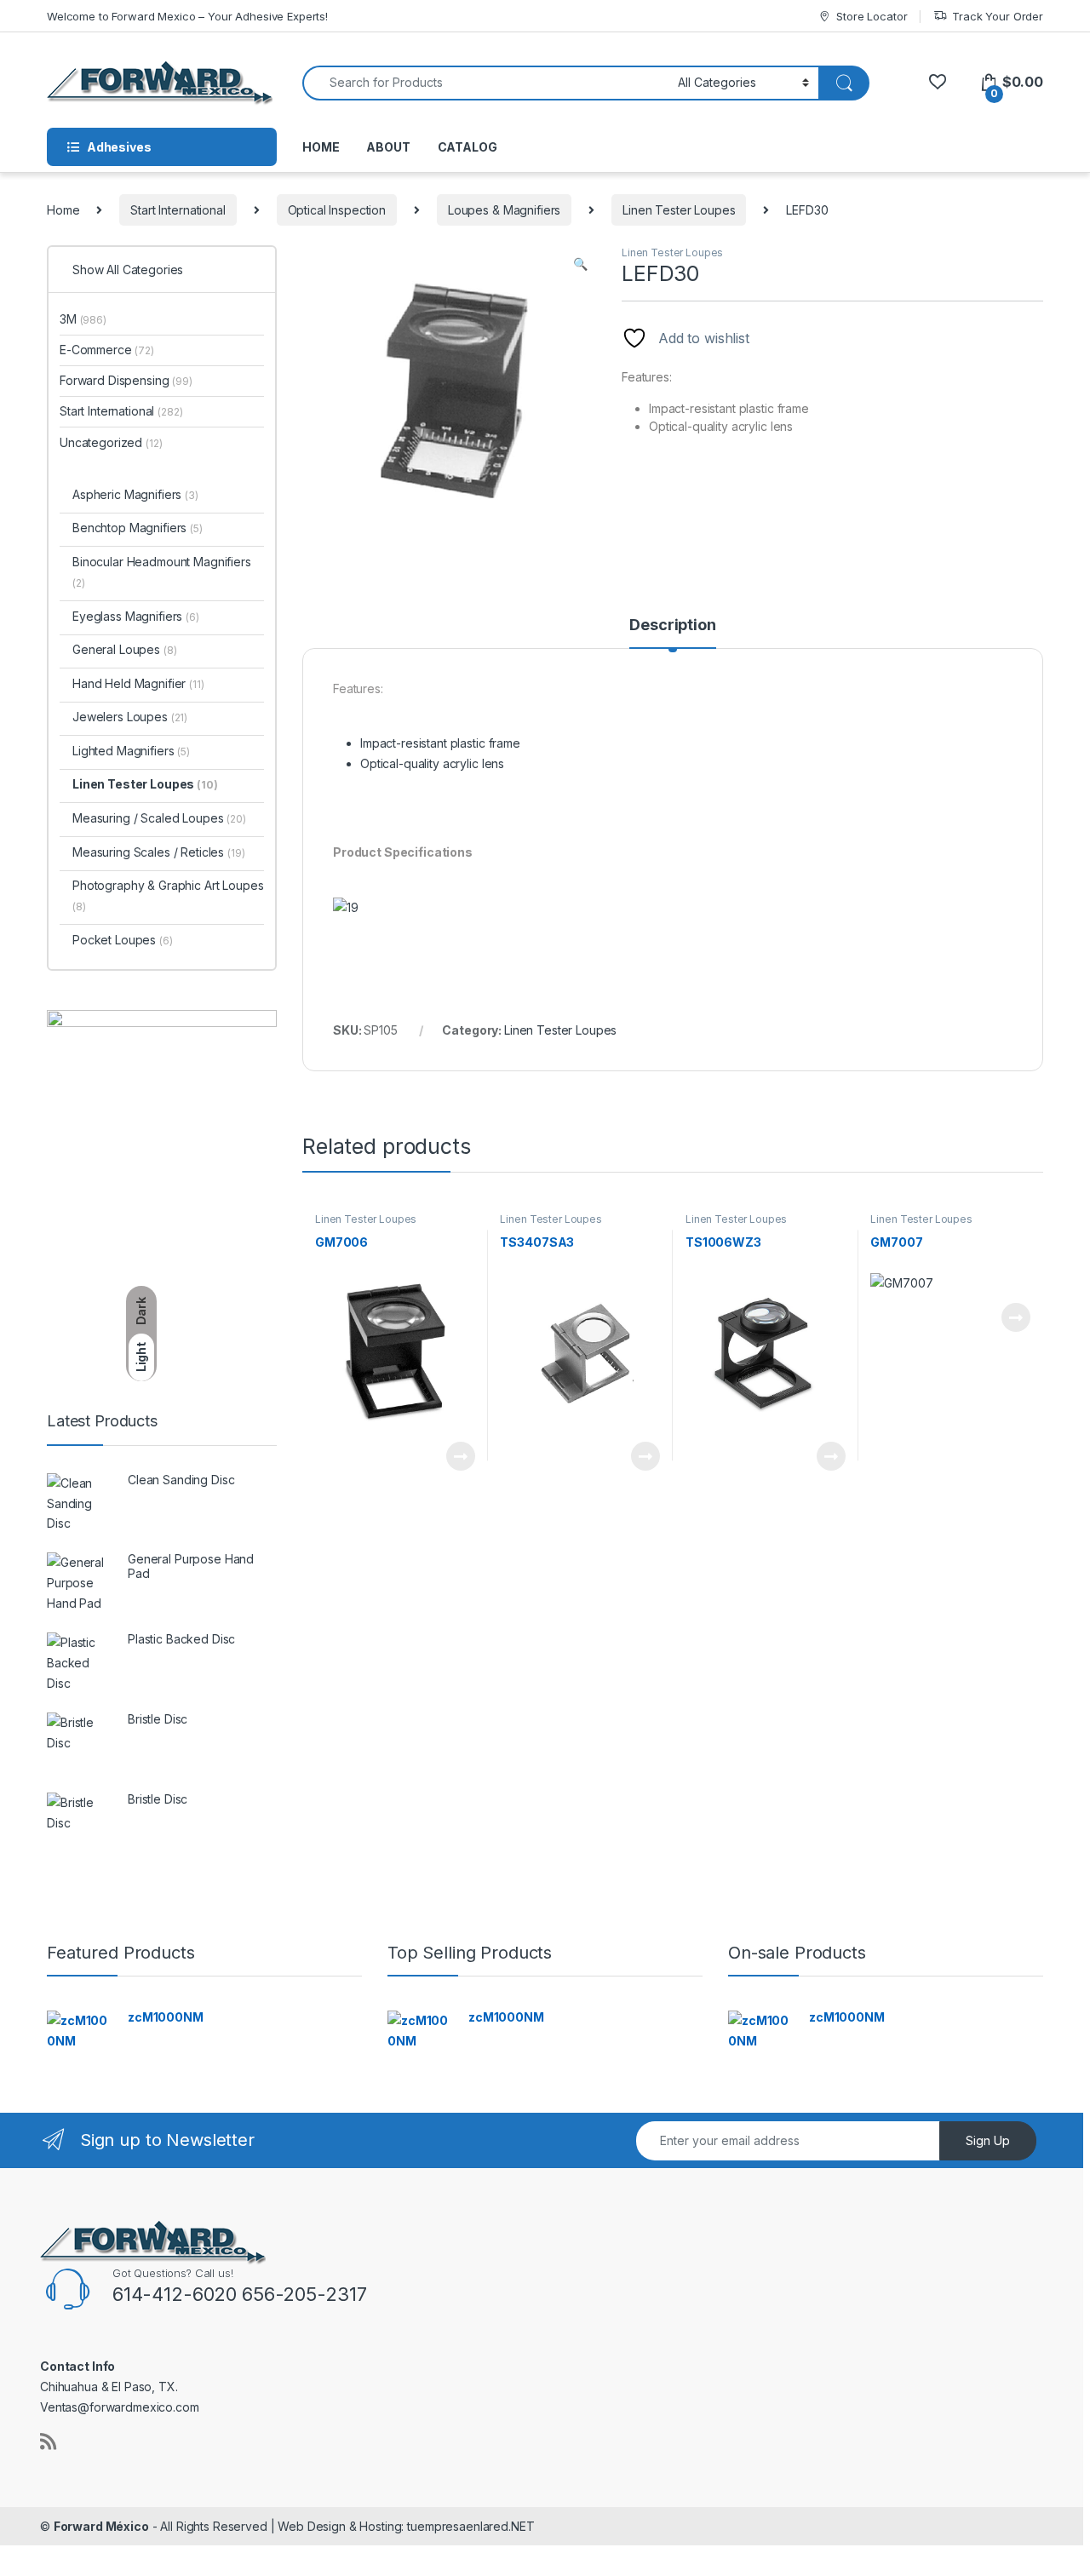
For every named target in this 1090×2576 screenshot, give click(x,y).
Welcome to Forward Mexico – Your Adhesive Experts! (187, 16)
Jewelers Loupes (130, 717)
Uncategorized (111, 442)
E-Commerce (107, 350)
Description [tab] (672, 625)
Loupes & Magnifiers (504, 210)
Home (63, 210)
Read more (460, 1456)
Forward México (101, 2526)
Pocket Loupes (123, 940)
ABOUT (388, 147)
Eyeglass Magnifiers (136, 616)
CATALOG (468, 147)
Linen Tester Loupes (679, 210)
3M (83, 319)
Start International (178, 210)
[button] (580, 264)
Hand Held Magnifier (138, 683)
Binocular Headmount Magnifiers (162, 572)
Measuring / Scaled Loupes (159, 818)
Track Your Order (998, 16)
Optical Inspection (337, 210)
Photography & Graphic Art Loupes (168, 895)
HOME (321, 147)
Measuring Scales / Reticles (159, 852)
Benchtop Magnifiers (138, 528)
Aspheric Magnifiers (135, 494)
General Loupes (124, 649)
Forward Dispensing (126, 380)
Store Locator (872, 16)
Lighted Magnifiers (131, 751)
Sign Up (988, 2140)
